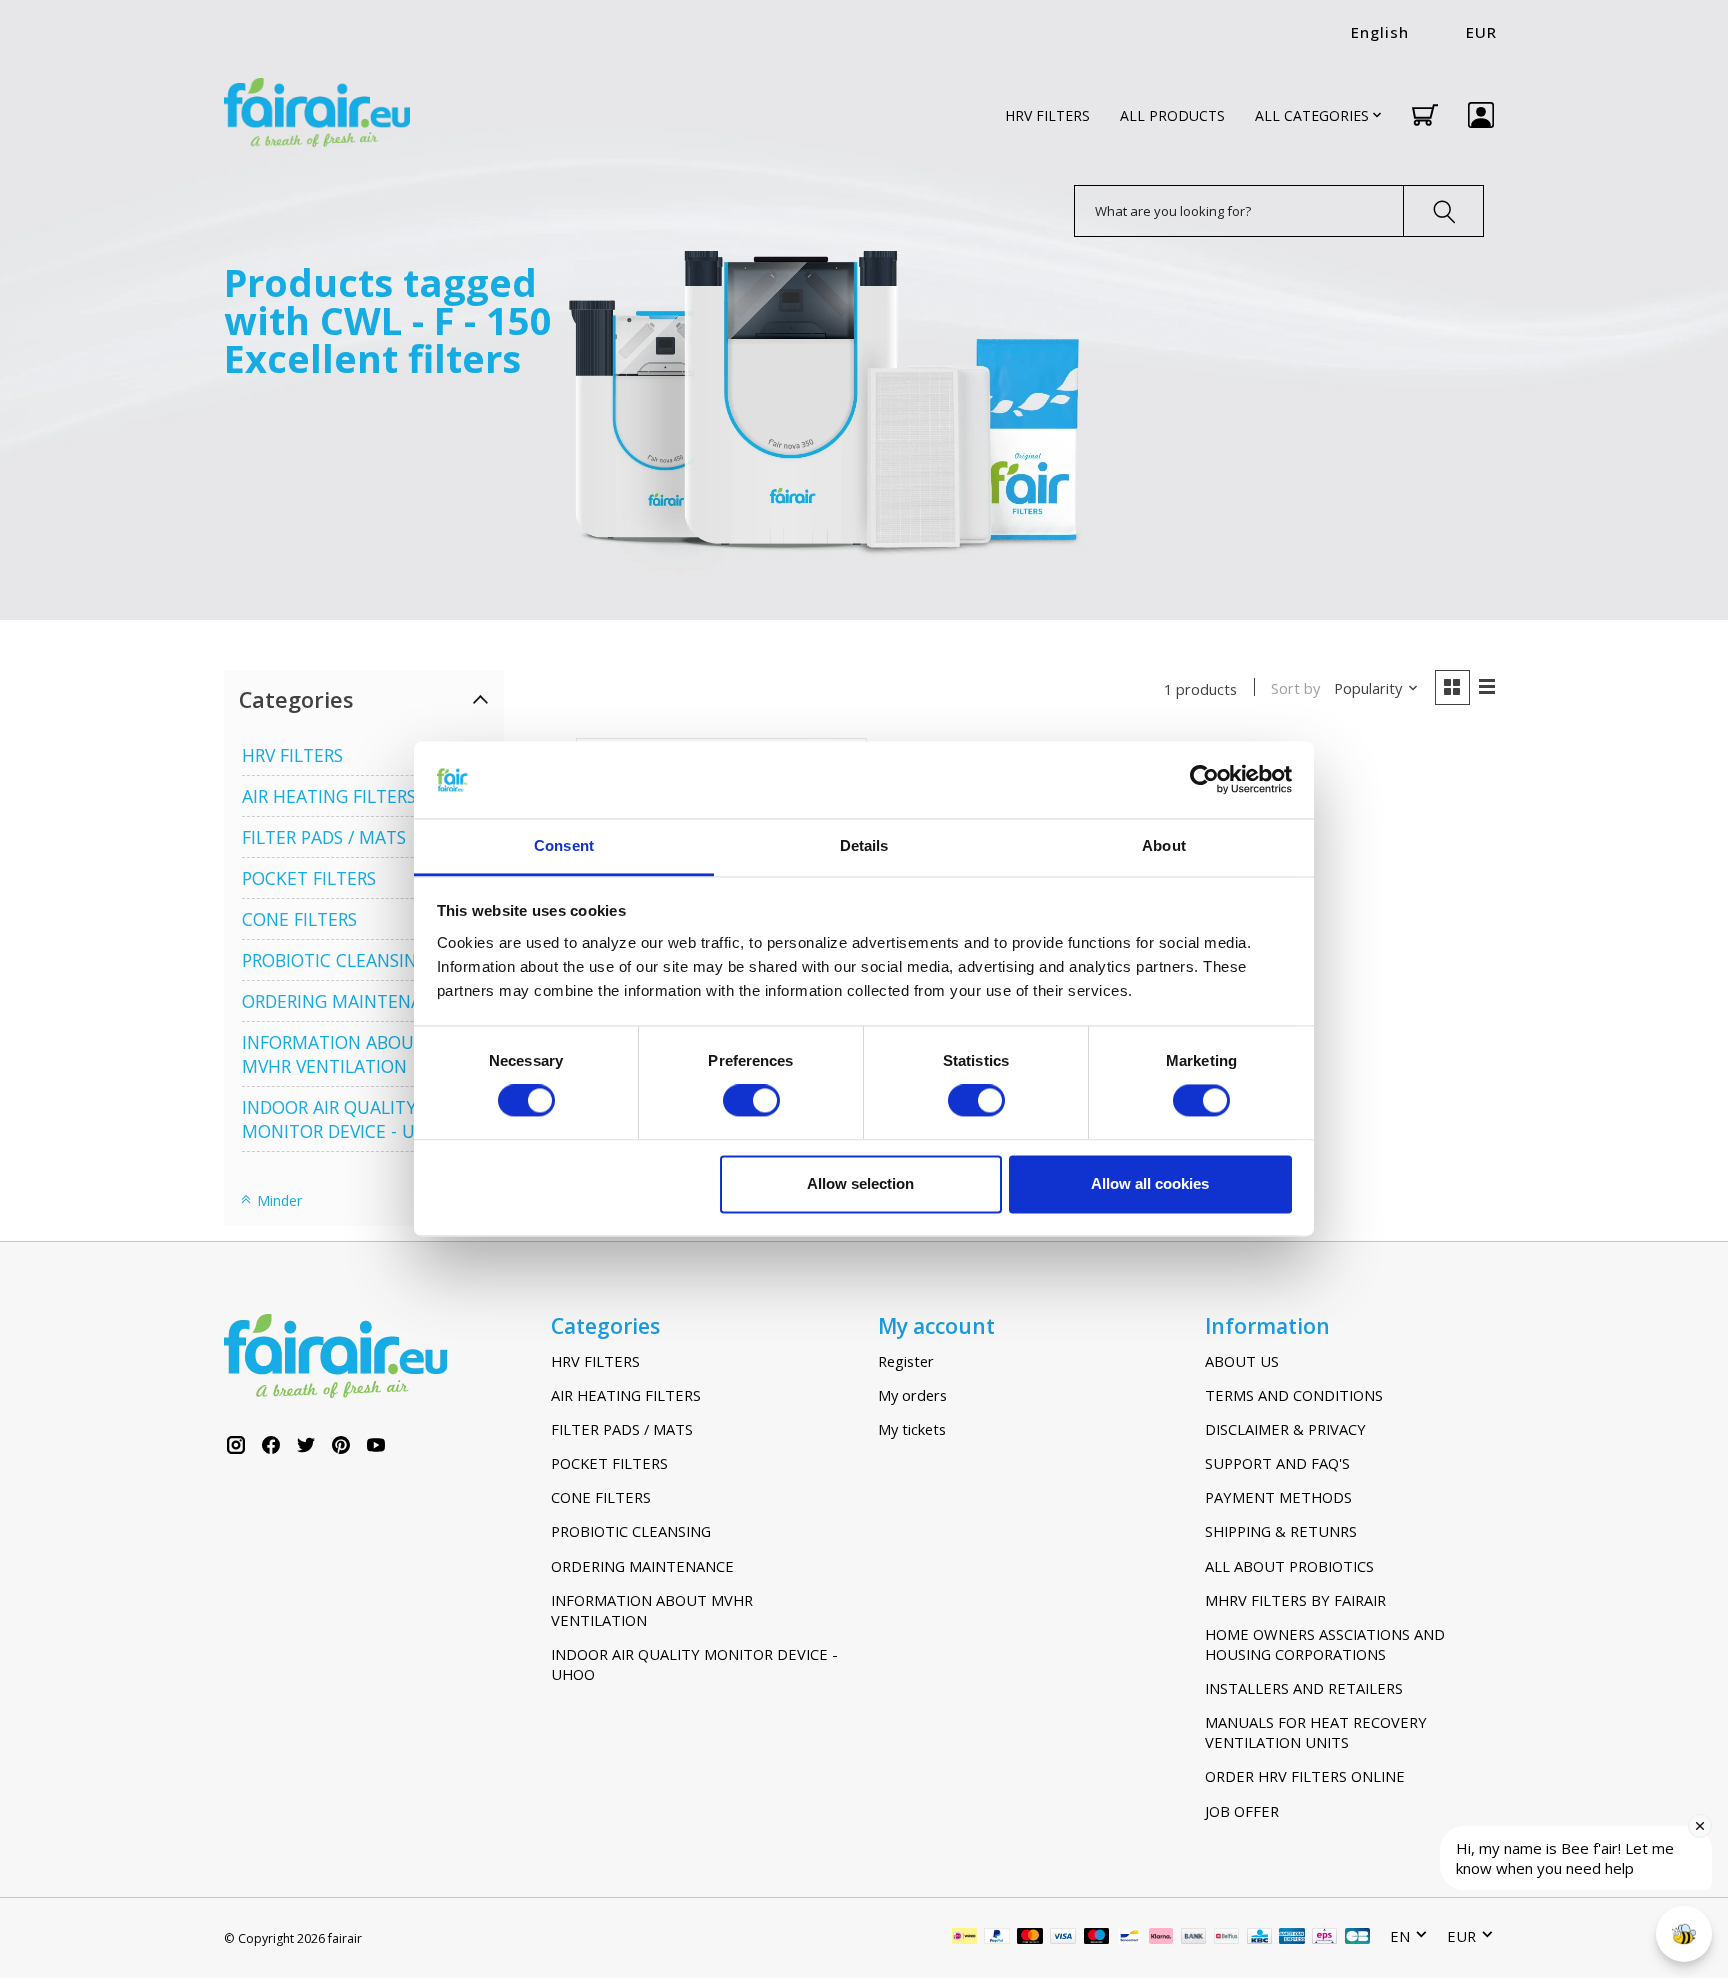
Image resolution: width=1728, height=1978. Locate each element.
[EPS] (1324, 1938)
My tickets (912, 1429)
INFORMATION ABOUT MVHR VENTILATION (333, 1054)
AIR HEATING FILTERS (329, 796)
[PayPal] (997, 1938)
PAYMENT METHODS (1278, 1497)
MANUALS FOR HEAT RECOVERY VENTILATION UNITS (1316, 1732)
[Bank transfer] (1194, 1938)
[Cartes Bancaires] (1357, 1938)
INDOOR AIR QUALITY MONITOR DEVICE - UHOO (348, 1119)
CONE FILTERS (299, 919)
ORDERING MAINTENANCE (349, 1001)
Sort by (1295, 688)
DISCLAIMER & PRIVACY (1285, 1429)
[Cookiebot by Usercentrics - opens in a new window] (1204, 780)
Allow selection (860, 1183)
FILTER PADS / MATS (324, 837)
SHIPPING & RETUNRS (1281, 1531)
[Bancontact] (1129, 1938)
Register (906, 1361)
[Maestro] (1097, 1938)
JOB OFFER (1242, 1811)
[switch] (751, 1101)
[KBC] (1259, 1938)
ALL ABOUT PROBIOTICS (1289, 1566)
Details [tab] (864, 845)
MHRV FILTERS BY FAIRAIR (1295, 1600)
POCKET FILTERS (309, 878)
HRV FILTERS (1047, 115)
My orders (912, 1395)
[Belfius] (1226, 1938)
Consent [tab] (564, 845)
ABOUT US (1242, 1361)
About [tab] (1164, 845)
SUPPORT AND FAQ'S (1277, 1463)
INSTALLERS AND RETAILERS (1304, 1688)
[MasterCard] (1030, 1938)
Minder (277, 1200)
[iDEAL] (964, 1938)
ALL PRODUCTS (1172, 115)
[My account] (1481, 115)
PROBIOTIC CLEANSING (335, 960)
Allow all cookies (1150, 1183)
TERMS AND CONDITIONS (1294, 1395)
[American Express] (1292, 1938)
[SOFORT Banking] (1161, 1938)
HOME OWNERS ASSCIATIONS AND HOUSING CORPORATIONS (1325, 1644)
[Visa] (1063, 1938)
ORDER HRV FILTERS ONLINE (1305, 1776)
